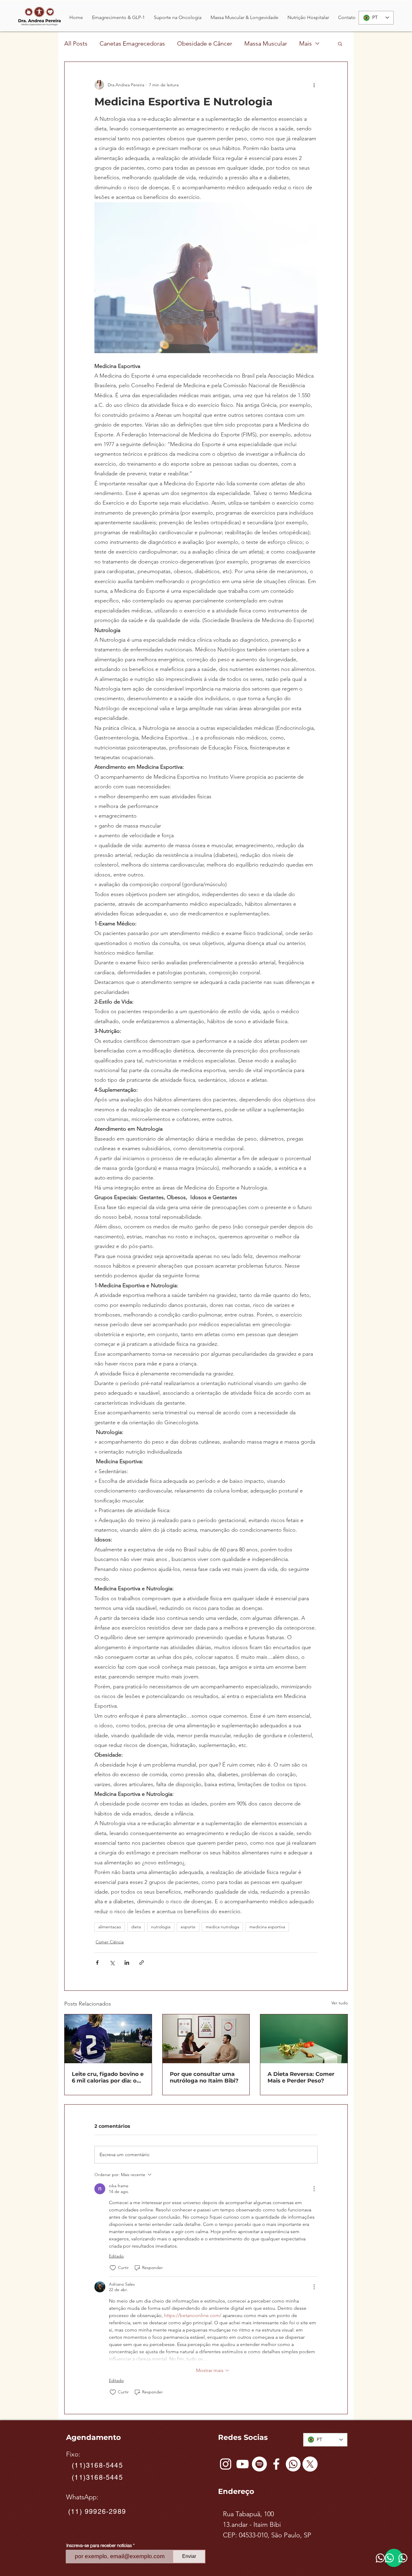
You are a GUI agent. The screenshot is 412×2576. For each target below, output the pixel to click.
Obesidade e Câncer (205, 43)
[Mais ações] (314, 85)
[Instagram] (226, 2464)
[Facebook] (276, 2464)
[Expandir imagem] (206, 278)
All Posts (76, 43)
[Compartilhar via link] (142, 1963)
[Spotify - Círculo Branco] (259, 2464)
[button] (118, 18)
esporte (188, 1927)
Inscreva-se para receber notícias (99, 2545)
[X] (310, 2464)
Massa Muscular (266, 43)
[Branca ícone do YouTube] (242, 2464)
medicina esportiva (267, 1927)
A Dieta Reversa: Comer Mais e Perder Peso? (301, 2077)
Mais (306, 43)
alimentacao (110, 1927)
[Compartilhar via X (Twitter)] (112, 1963)
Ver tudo (340, 2003)
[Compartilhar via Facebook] (97, 1963)
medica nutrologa (222, 1927)
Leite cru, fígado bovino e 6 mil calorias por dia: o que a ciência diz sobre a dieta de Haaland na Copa (108, 2077)
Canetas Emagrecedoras (132, 43)
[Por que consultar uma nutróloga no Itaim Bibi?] (206, 2039)
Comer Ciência (110, 1942)
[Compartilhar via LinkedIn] (127, 1963)
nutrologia (161, 1927)
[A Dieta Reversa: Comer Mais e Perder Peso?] (304, 2039)
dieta (136, 1927)
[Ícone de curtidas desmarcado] (113, 2268)
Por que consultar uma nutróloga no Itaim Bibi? (204, 2077)
